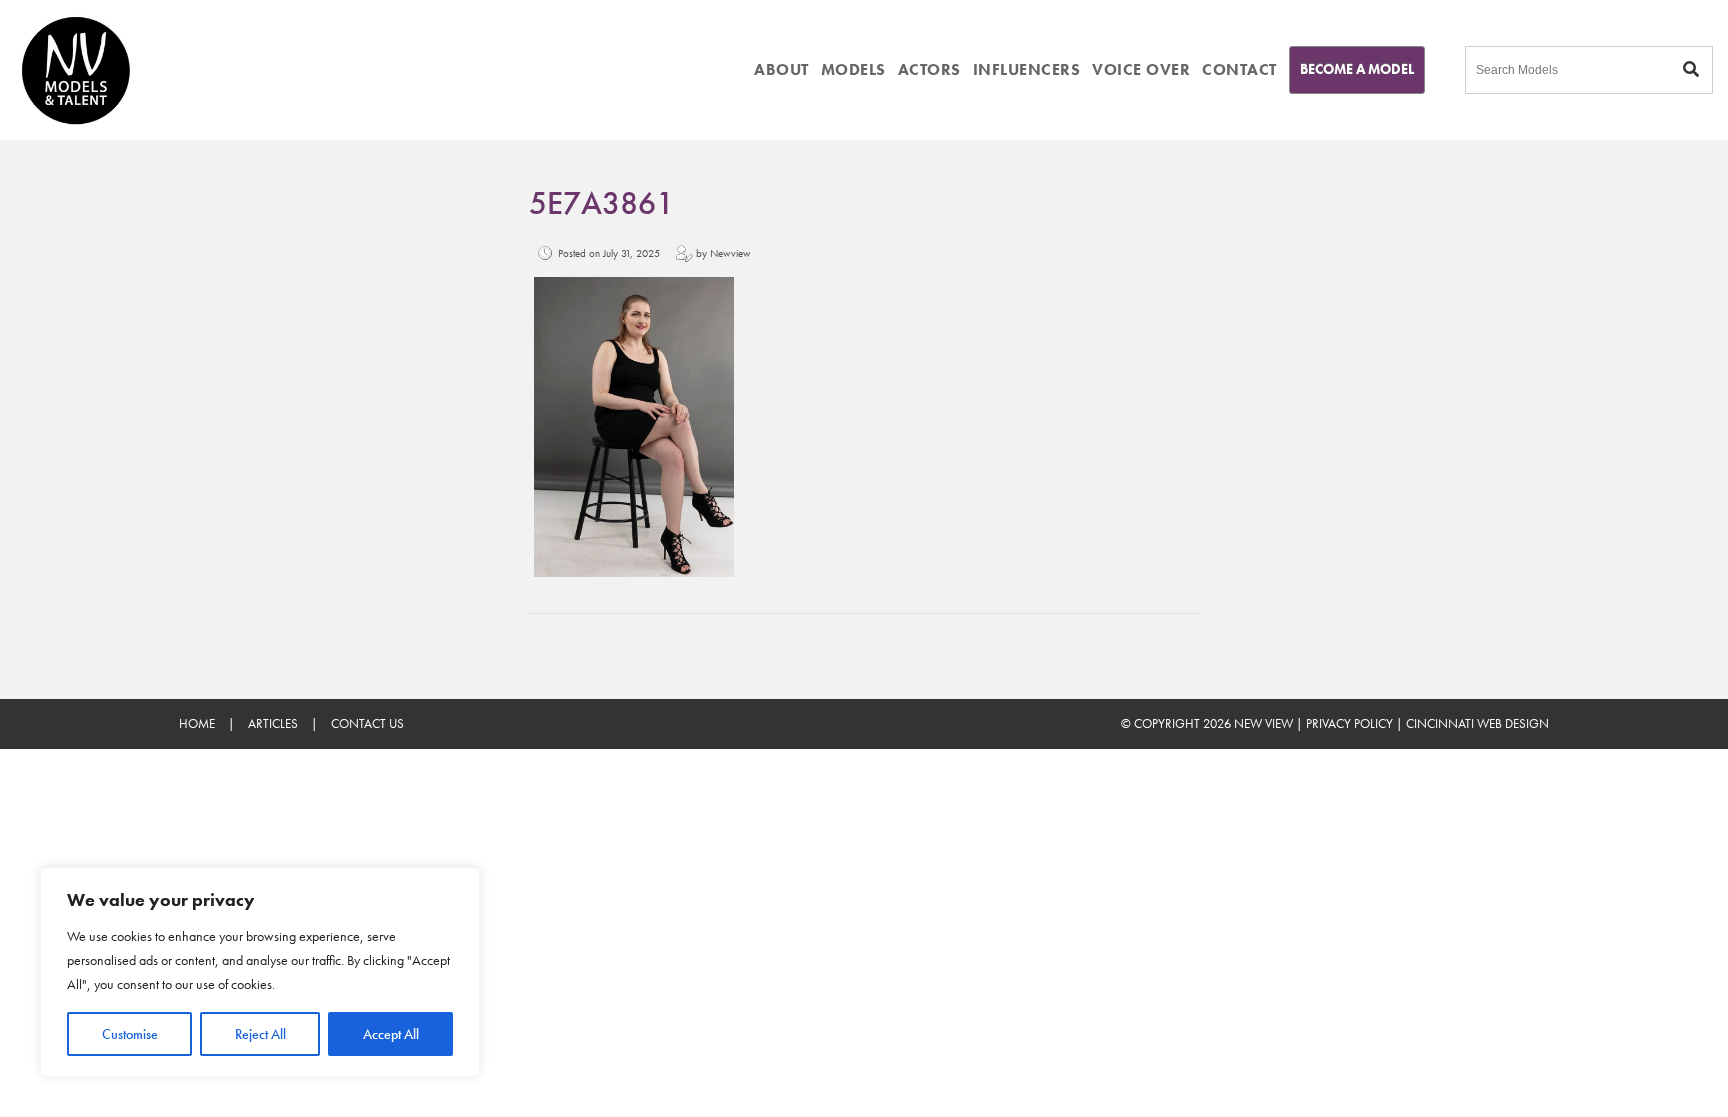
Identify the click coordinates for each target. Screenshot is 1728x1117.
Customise (130, 1034)
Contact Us (367, 723)
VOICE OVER (1141, 69)
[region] (260, 972)
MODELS (853, 69)
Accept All (391, 1034)
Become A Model (1357, 69)
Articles (273, 723)
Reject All (260, 1034)
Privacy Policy (1349, 723)
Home (197, 723)
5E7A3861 (601, 203)
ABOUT (781, 69)
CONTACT (1239, 69)
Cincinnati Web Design (1477, 723)
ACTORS (929, 69)
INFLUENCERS (1027, 69)
